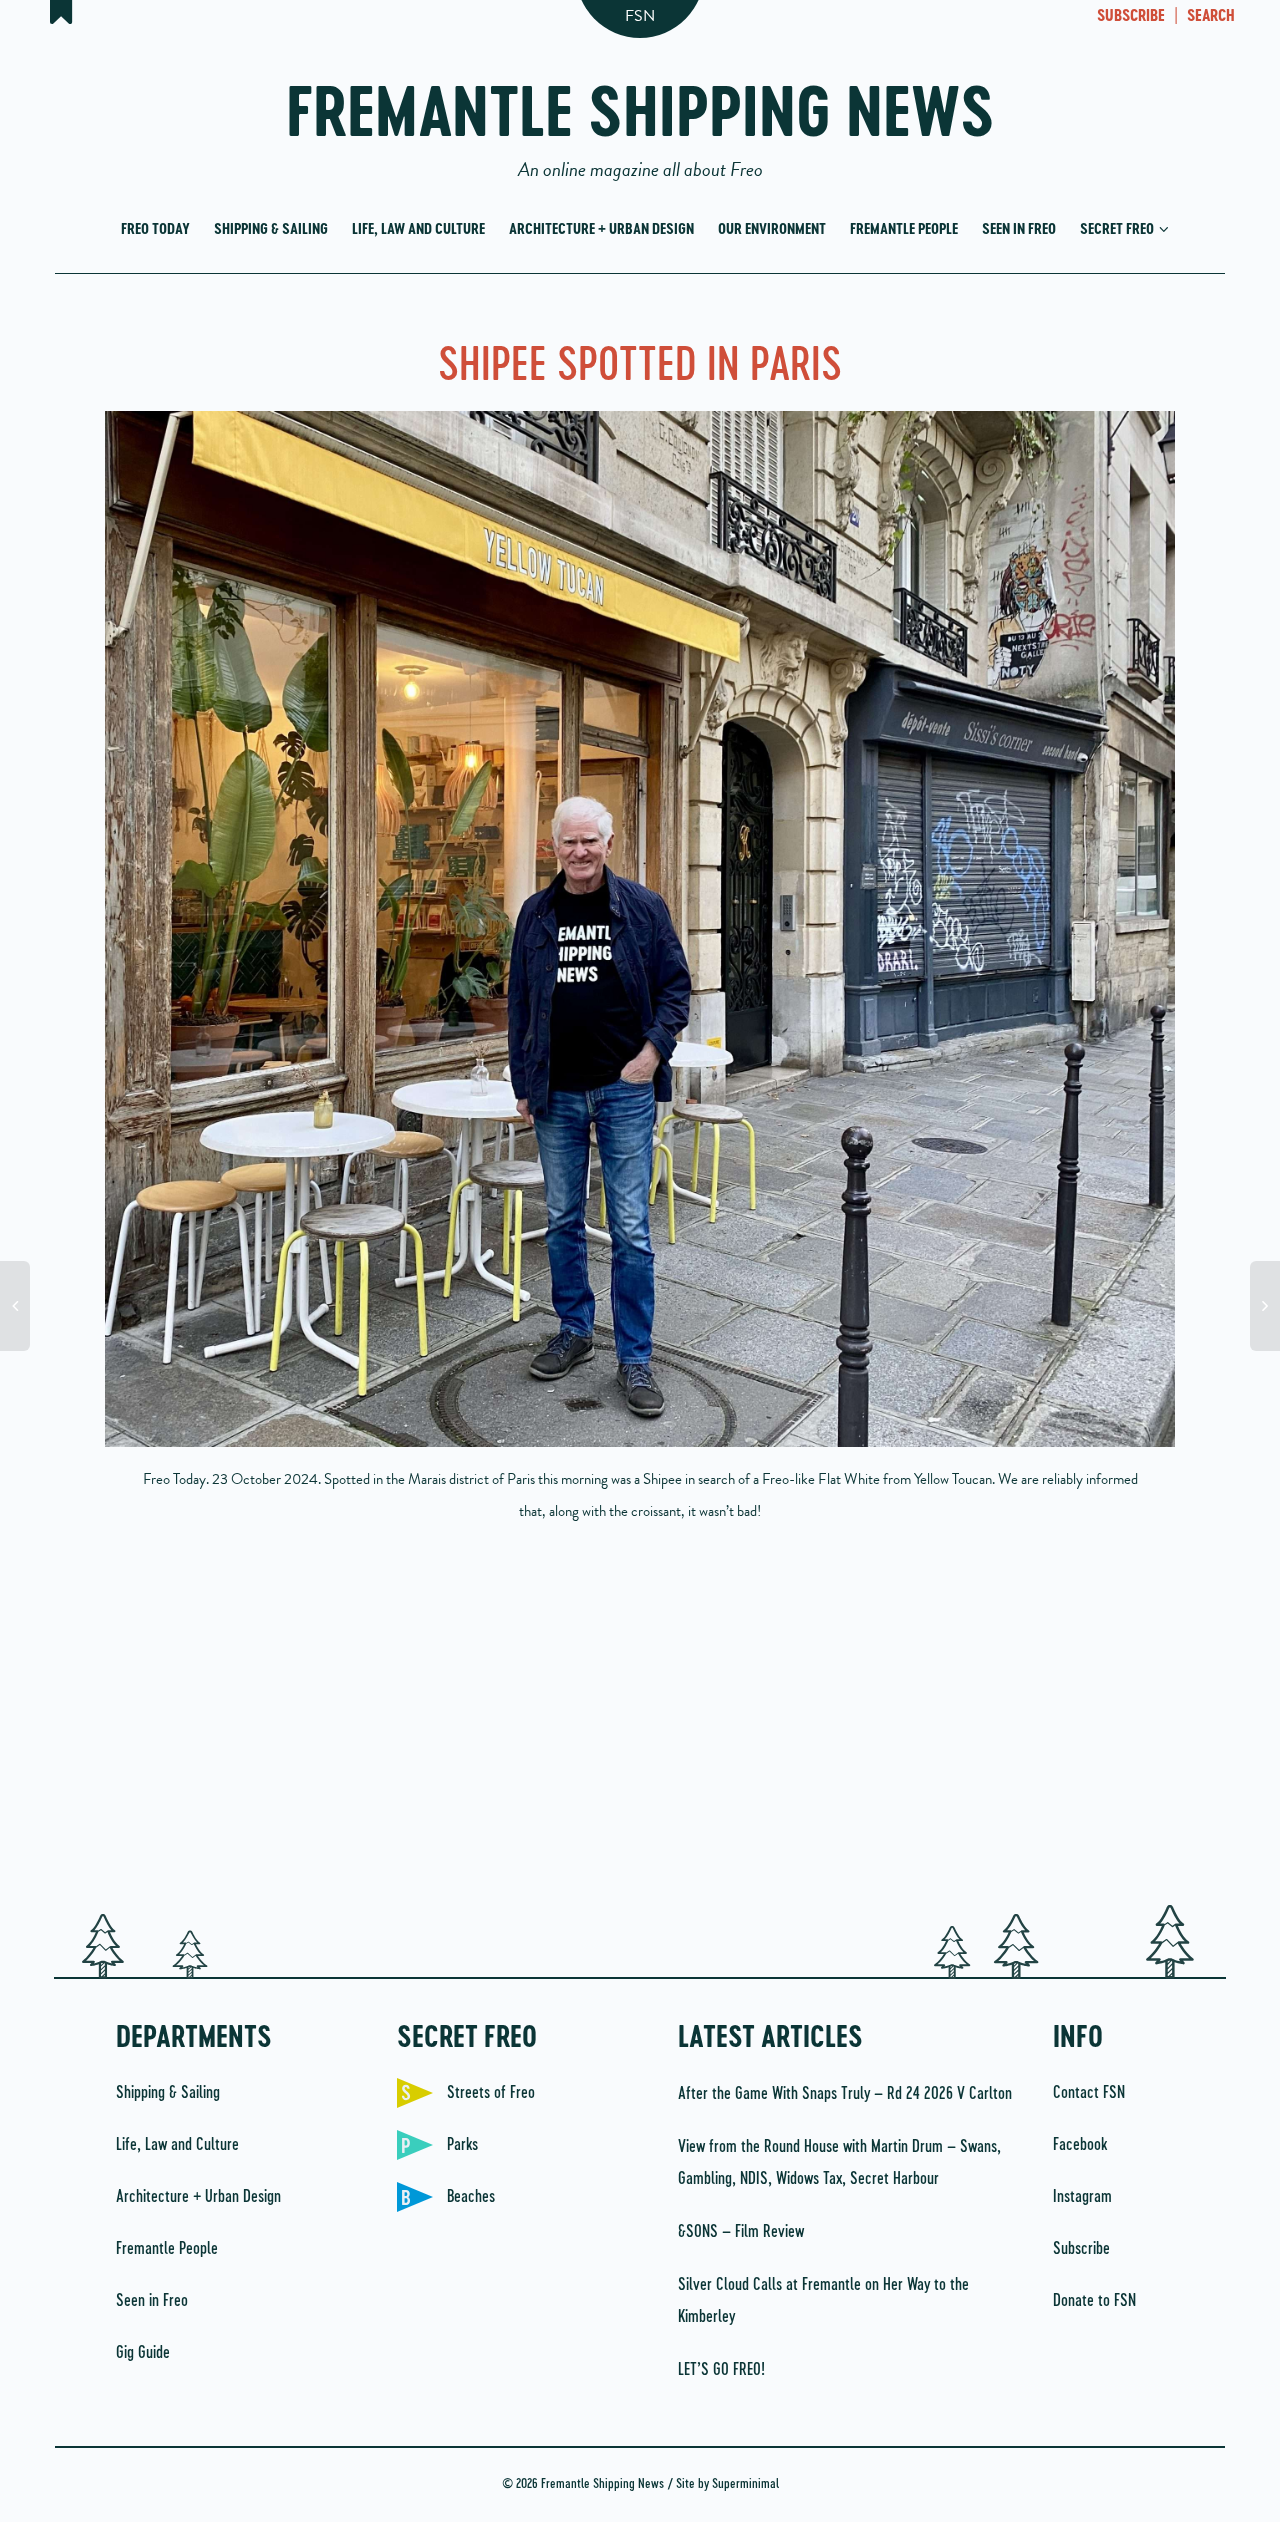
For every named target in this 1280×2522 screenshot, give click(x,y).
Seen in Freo (1019, 229)
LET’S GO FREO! (723, 2370)
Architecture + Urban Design (601, 229)
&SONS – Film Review (741, 2232)
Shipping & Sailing (271, 229)
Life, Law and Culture (418, 229)
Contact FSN (1089, 2093)
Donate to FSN (1094, 2301)
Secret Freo (1118, 229)
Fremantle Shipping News (640, 122)
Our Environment (772, 229)
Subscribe (1081, 2249)
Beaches (471, 2197)
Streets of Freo (491, 2093)
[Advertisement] (640, 1725)
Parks (462, 2145)
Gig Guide (143, 2353)
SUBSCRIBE (1131, 17)
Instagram (1082, 2197)
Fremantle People (904, 229)
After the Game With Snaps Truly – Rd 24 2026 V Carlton (845, 2094)
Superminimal (745, 2484)
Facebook (1080, 2145)
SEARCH (1211, 17)
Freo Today (155, 229)
